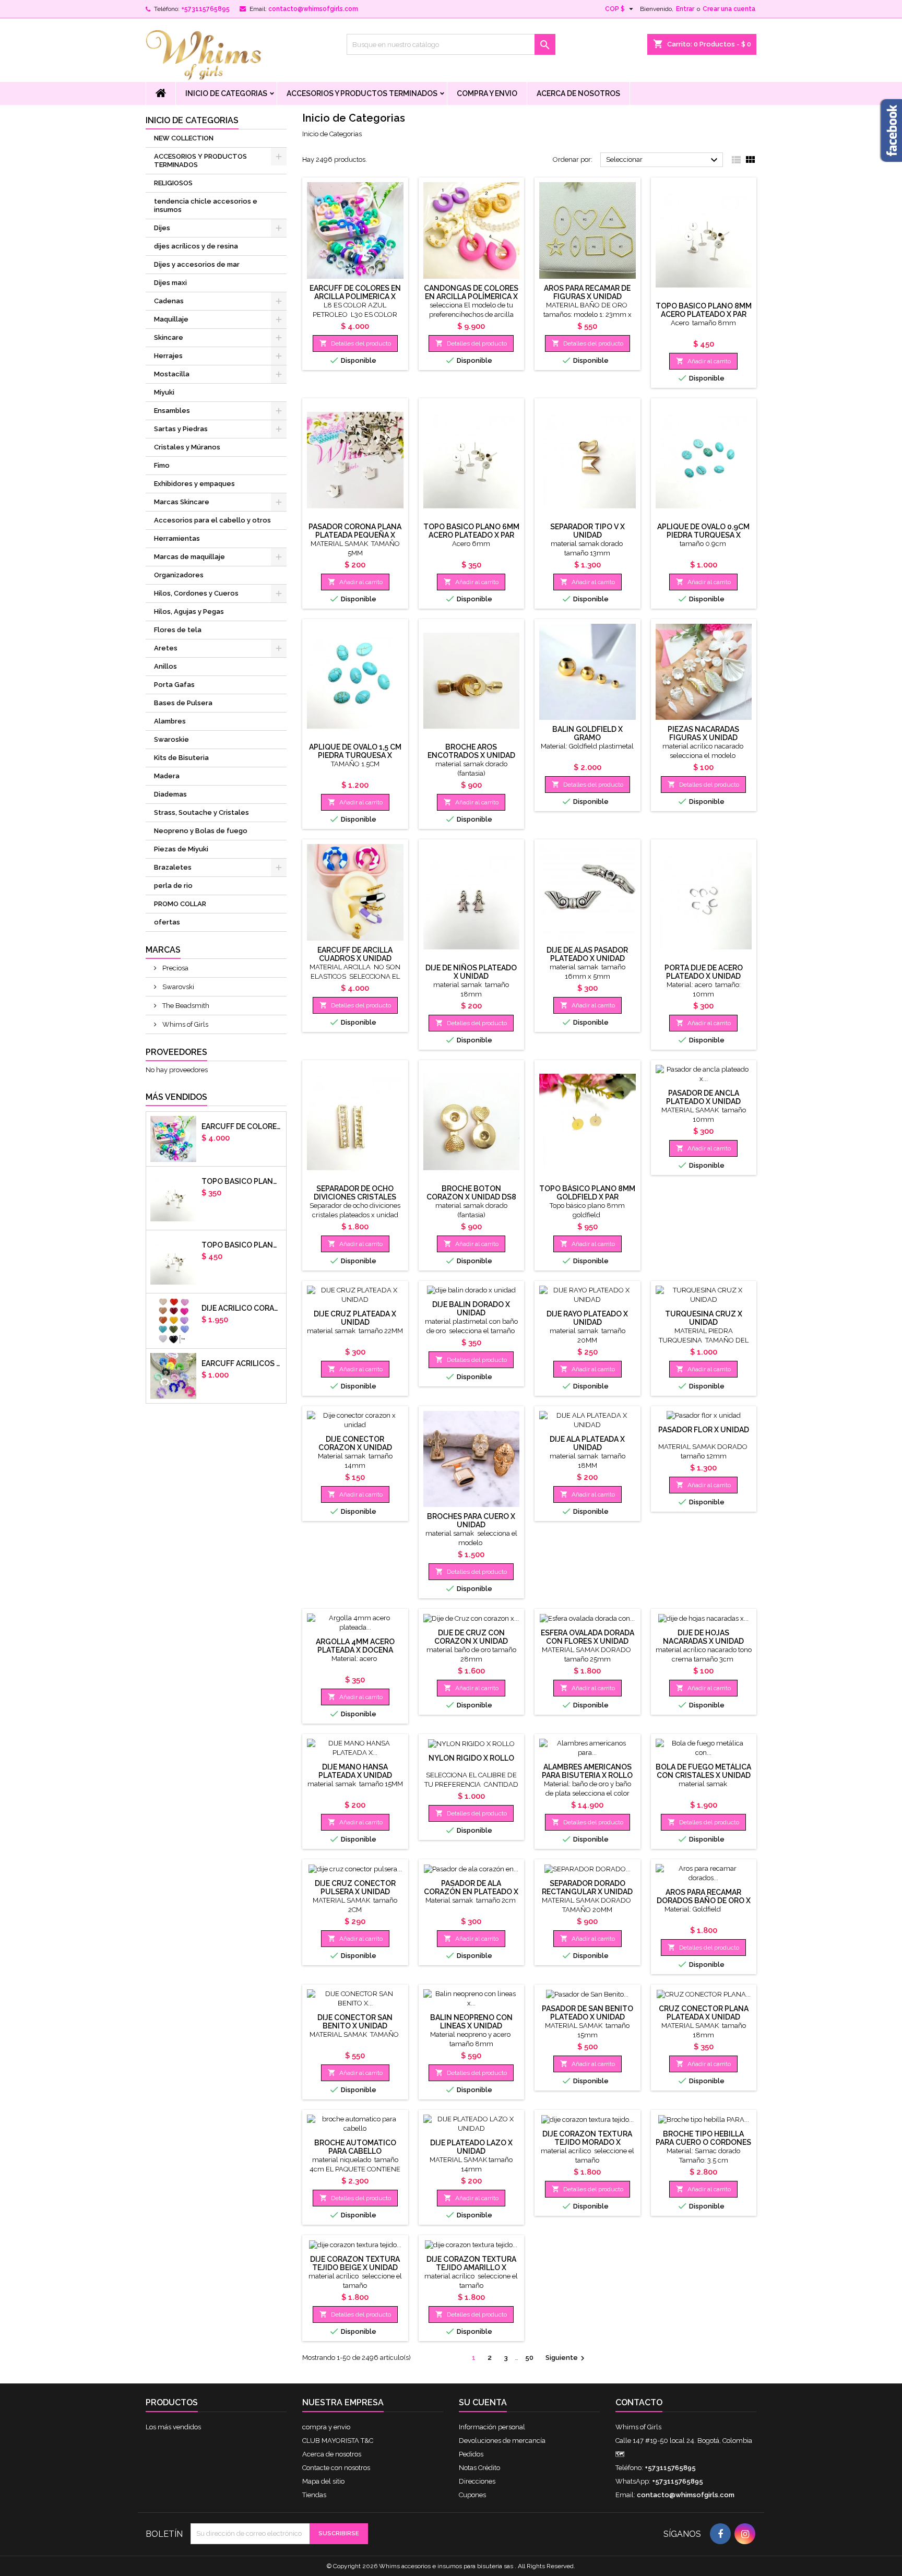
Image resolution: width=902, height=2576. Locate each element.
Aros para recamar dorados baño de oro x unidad (704, 1901)
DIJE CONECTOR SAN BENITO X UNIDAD (355, 2022)
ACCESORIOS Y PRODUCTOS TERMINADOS (362, 93)
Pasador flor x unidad (704, 1430)
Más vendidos (176, 1097)
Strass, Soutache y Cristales (201, 812)
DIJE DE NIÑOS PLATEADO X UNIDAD (471, 972)
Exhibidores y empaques (194, 484)
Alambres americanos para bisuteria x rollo (587, 1771)
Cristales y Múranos (187, 447)
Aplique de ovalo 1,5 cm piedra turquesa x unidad (355, 755)
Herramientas (177, 538)
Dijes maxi (170, 283)
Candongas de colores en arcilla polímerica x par (471, 296)
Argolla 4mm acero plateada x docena (355, 1646)
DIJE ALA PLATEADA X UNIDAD (587, 1443)
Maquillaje (171, 319)
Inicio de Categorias (226, 93)
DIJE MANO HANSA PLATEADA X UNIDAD (355, 1771)
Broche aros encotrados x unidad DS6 (471, 755)
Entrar (685, 9)
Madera (167, 776)
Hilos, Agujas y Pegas (189, 612)
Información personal (492, 2427)
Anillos (165, 666)
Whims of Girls (185, 1024)
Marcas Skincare (182, 502)
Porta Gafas (174, 685)
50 (529, 2358)
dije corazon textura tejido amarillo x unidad (471, 2268)
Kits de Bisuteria (181, 758)
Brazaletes (173, 867)
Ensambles (172, 411)
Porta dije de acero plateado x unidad (704, 972)
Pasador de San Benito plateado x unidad (588, 2013)
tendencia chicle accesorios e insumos (206, 205)
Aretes (166, 648)
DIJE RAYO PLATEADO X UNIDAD (587, 1318)
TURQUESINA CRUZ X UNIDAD (704, 1318)
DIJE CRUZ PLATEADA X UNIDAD (355, 1318)
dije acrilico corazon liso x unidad (242, 1308)
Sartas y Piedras (181, 429)
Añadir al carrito (703, 361)
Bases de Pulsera (183, 703)
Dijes (162, 228)
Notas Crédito (479, 2468)
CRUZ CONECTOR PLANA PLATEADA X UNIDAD (704, 2013)
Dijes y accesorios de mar (197, 264)
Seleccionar (663, 160)
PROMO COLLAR (180, 904)
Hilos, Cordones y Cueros (196, 593)
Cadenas (169, 301)
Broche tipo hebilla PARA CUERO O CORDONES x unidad (703, 2142)
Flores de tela (178, 630)
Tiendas (314, 2495)
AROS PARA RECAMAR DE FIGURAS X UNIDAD (587, 292)
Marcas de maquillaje (189, 557)
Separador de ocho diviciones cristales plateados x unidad (355, 1197)
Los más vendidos (173, 2427)
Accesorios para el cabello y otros (212, 520)
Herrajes (168, 356)
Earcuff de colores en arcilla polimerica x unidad (242, 1126)
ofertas (167, 922)
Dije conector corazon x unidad (355, 1443)
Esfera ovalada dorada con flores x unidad (588, 1637)
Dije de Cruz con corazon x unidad (471, 1637)
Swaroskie (171, 739)
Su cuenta (483, 2402)
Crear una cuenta (729, 9)
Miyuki (164, 392)
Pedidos (471, 2454)
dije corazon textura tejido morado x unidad (587, 2142)
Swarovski (177, 987)
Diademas (170, 794)
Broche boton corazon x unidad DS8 (471, 1193)
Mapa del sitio (323, 2481)
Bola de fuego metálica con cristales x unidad (703, 1771)
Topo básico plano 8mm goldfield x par (587, 1193)
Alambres (170, 721)
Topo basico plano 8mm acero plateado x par (242, 1245)
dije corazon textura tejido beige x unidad (355, 2263)
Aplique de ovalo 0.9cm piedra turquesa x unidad (703, 535)
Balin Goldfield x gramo (588, 733)
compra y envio (487, 93)
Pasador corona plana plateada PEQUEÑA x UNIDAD (355, 535)
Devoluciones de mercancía (502, 2441)
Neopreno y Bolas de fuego (201, 831)
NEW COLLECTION (184, 138)
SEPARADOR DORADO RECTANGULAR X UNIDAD (587, 1888)
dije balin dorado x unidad (471, 1309)
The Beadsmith (185, 1006)
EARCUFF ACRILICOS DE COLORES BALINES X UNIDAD (242, 1363)
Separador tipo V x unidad (588, 531)
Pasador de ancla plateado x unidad (703, 1097)
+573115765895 (205, 9)
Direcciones (477, 2481)
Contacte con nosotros (336, 2468)
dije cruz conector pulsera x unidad (355, 1888)
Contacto (639, 2402)
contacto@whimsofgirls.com (313, 9)
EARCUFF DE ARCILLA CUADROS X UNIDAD (355, 954)
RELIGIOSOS (173, 183)
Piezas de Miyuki (181, 849)
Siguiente (566, 2358)
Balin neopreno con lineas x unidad (471, 2022)
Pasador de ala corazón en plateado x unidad (471, 1892)
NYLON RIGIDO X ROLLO (471, 1758)
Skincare (169, 337)
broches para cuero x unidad (471, 1521)
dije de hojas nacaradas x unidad (703, 1637)
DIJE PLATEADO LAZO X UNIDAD (471, 2147)
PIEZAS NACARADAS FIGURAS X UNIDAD (703, 733)
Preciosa (175, 968)
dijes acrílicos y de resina (196, 246)
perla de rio (173, 886)
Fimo (162, 465)
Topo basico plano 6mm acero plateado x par (242, 1181)
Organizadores (179, 575)
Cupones (472, 2495)
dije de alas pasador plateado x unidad (587, 954)
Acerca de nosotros (578, 93)
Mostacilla (172, 374)
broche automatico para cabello (355, 2147)
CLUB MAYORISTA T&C (338, 2441)
